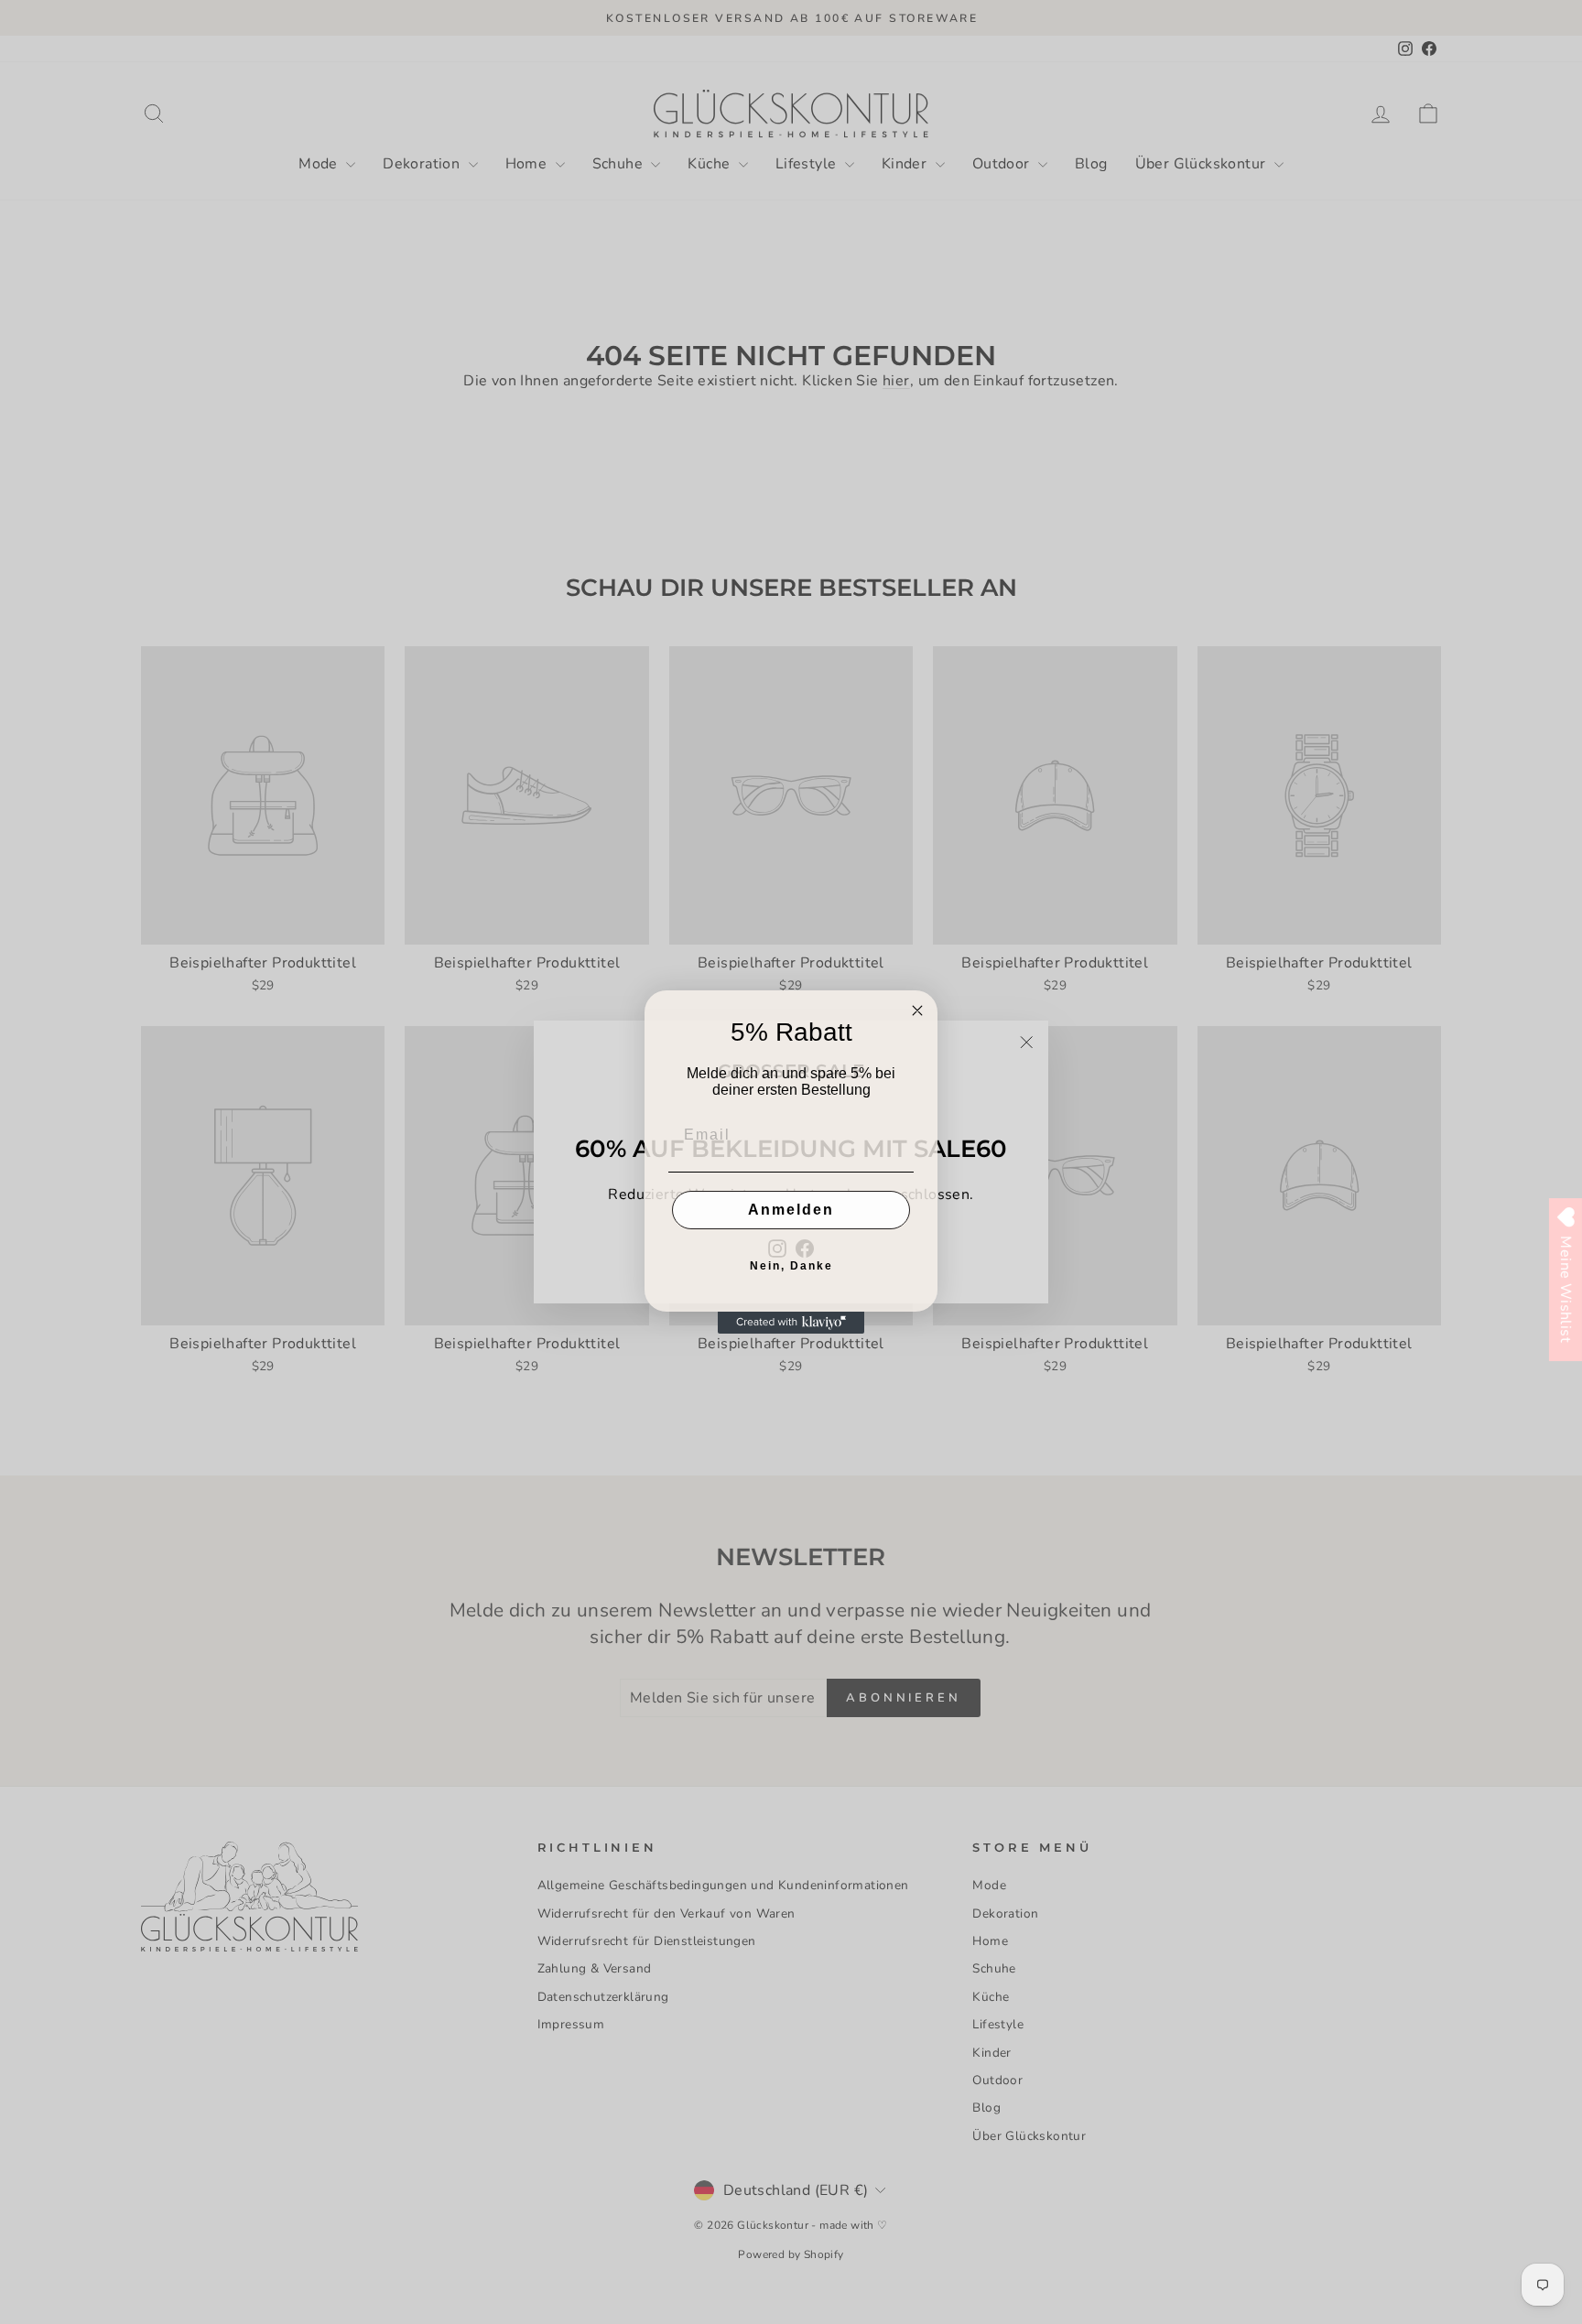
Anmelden (791, 1210)
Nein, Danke (791, 1266)
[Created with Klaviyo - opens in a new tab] (791, 1323)
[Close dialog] (917, 1011)
